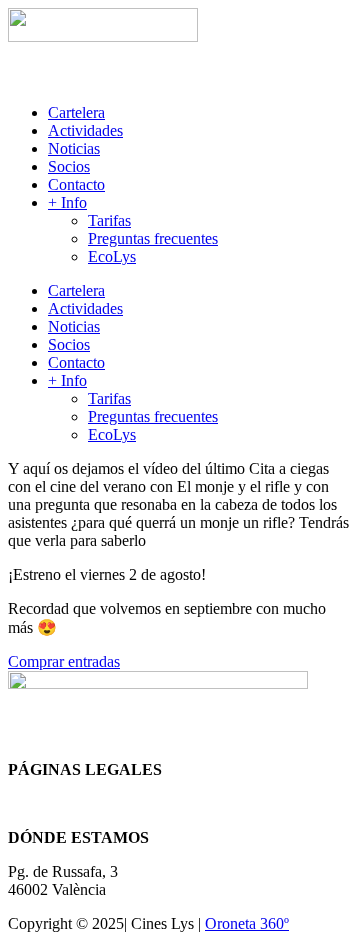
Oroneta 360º (247, 923)
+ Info (67, 202)
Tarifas (109, 220)
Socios (69, 166)
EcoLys (112, 256)
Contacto (76, 184)
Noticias (74, 148)
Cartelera (76, 112)
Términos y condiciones (83, 803)
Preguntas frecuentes (153, 238)
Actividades (85, 130)
